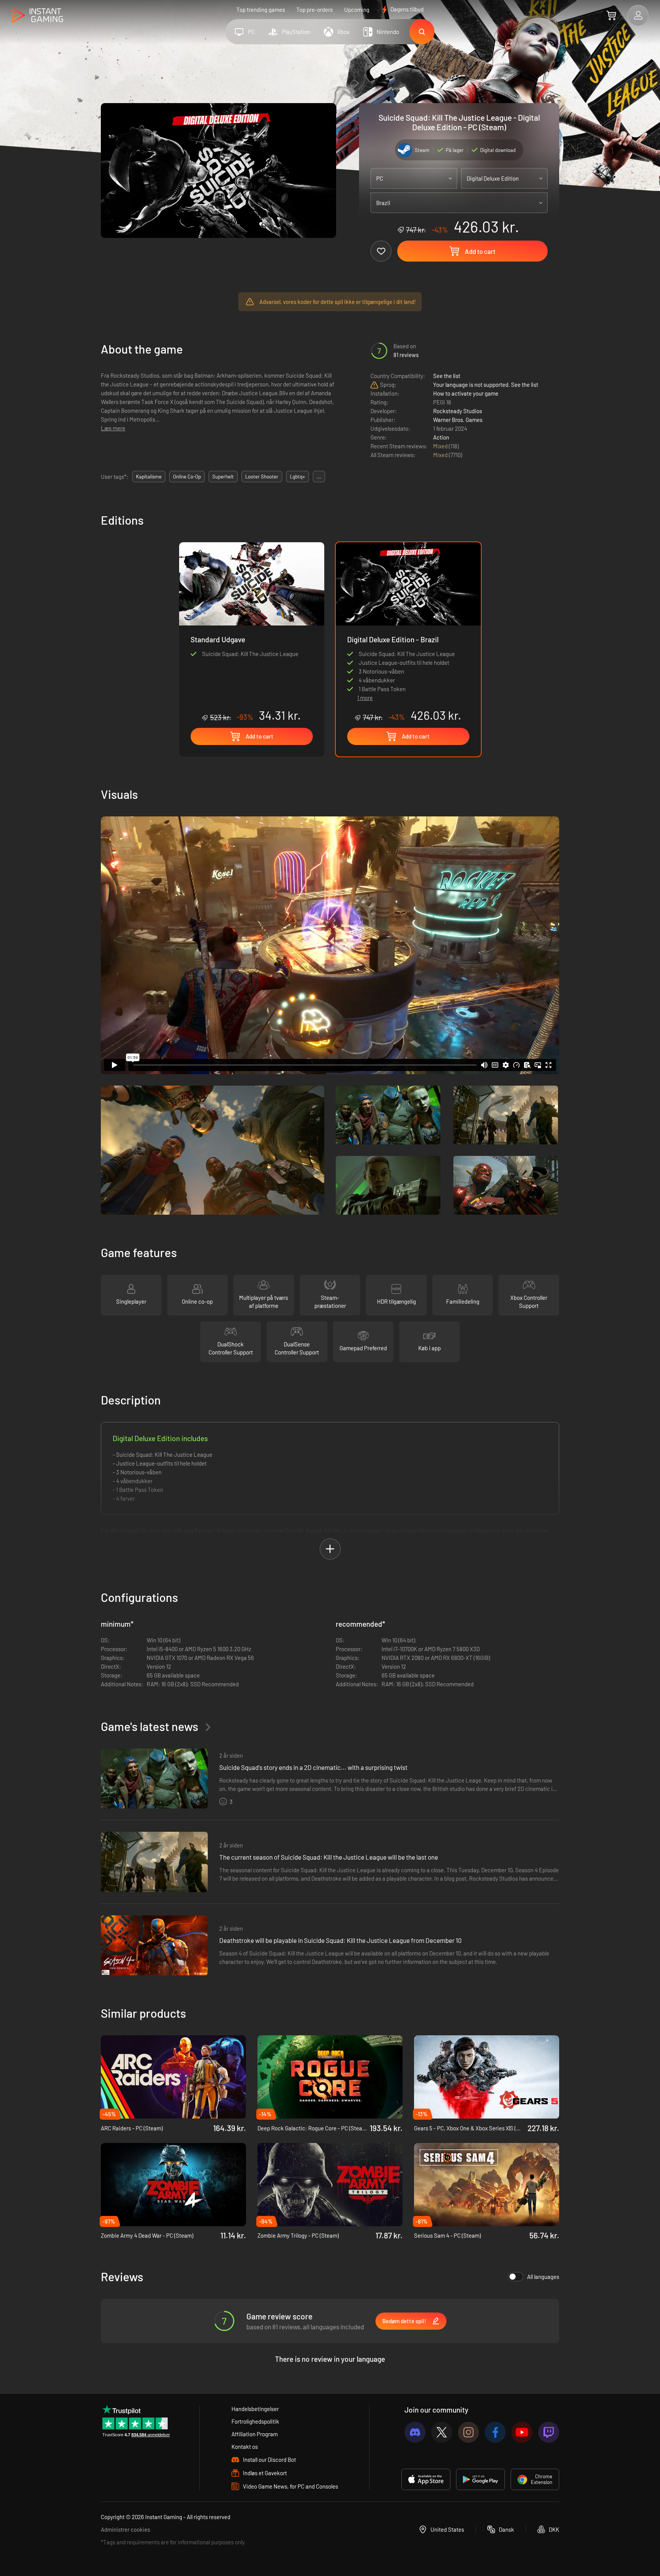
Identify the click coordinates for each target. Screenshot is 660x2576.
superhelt (223, 477)
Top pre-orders (315, 10)
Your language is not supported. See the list (486, 385)
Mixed (441, 446)
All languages (543, 2277)
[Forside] (37, 16)
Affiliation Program (255, 2434)
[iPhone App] (426, 2479)
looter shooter (262, 477)
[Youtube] (522, 2432)
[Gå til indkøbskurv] (611, 15)
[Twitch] (549, 2432)
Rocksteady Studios (458, 411)
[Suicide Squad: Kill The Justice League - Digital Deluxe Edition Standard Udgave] (252, 632)
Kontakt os (245, 2447)
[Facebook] (495, 2432)
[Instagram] (468, 2432)
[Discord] (415, 2432)
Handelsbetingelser (255, 2409)
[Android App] (480, 2479)
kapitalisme (149, 477)
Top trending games (261, 10)
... (319, 477)
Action (441, 437)
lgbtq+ (298, 477)
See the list (447, 376)
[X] (442, 2432)
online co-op (187, 477)
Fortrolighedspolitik (255, 2421)
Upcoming (357, 10)
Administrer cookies (125, 2529)
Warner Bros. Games (458, 420)
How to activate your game (466, 393)
